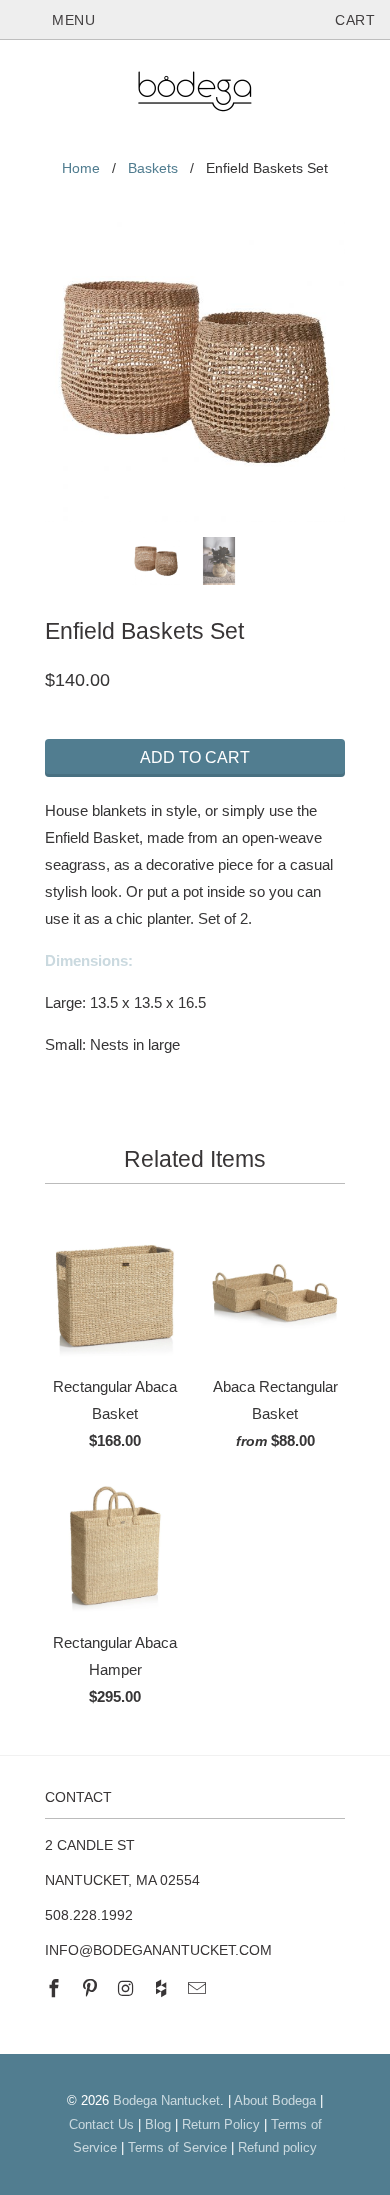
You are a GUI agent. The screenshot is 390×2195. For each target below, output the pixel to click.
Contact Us (101, 2124)
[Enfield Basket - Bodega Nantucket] (195, 372)
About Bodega (275, 2100)
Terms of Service (177, 2147)
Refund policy (277, 2147)
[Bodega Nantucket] (195, 95)
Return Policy (221, 2124)
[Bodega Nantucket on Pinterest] (92, 1989)
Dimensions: (91, 960)
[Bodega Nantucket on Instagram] (128, 1989)
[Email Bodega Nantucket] (199, 1989)
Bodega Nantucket (166, 2100)
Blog (158, 2124)
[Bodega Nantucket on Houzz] (163, 1989)
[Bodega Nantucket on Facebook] (56, 1989)
